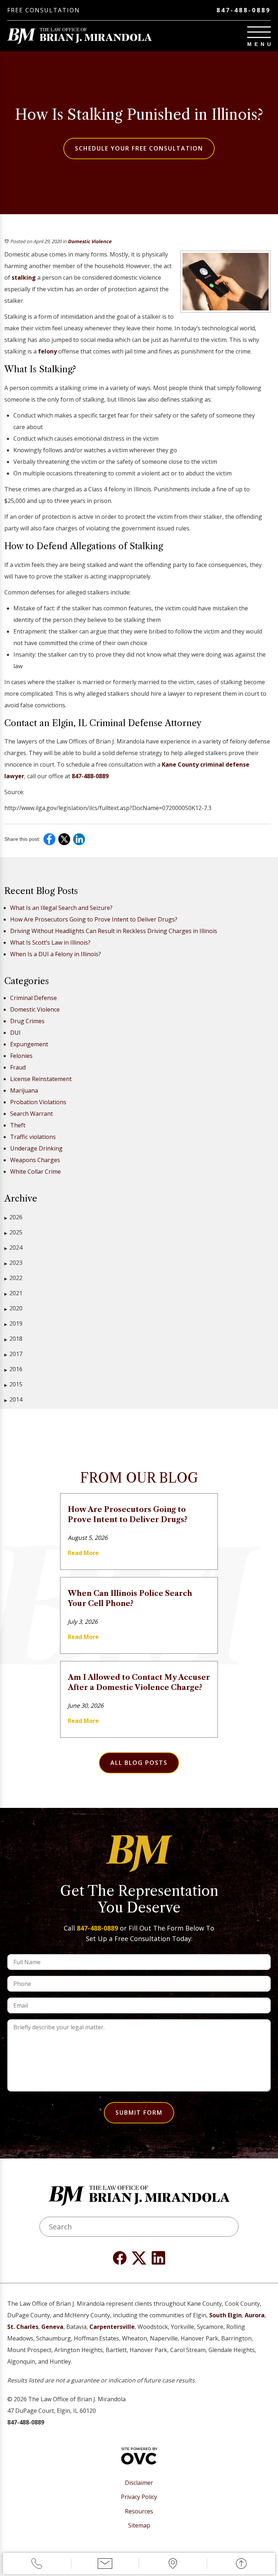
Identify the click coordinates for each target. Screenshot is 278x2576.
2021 (13, 1293)
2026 (13, 1217)
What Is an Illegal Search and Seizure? (61, 908)
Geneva (52, 2327)
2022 (13, 1278)
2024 (13, 1247)
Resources (139, 2511)
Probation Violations (38, 1102)
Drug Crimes (27, 1021)
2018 (13, 1339)
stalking (24, 277)
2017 (13, 1354)
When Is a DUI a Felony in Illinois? (56, 954)
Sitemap (139, 2526)
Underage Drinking (36, 1148)
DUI (15, 1033)
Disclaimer (139, 2483)
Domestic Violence (90, 241)
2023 (13, 1263)
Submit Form (139, 2113)
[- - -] (259, 32)
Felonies (21, 1056)
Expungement (29, 1044)
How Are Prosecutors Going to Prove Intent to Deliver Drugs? (94, 919)
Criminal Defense (33, 998)
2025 (13, 1232)
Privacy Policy (139, 2497)
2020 (13, 1308)
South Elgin (226, 2315)
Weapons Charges (35, 1160)
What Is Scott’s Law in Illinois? (50, 942)
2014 (13, 1399)
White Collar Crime (35, 1172)
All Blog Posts (139, 1763)
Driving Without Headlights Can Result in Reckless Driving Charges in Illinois (114, 931)
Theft (18, 1125)
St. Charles (23, 2327)
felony (47, 351)
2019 (13, 1323)
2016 (13, 1369)
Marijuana (24, 1090)
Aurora (255, 2315)
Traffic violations (33, 1137)
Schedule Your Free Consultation (139, 148)
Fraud (18, 1067)
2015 (13, 1384)
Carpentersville (112, 2327)
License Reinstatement (41, 1079)
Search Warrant (31, 1114)
